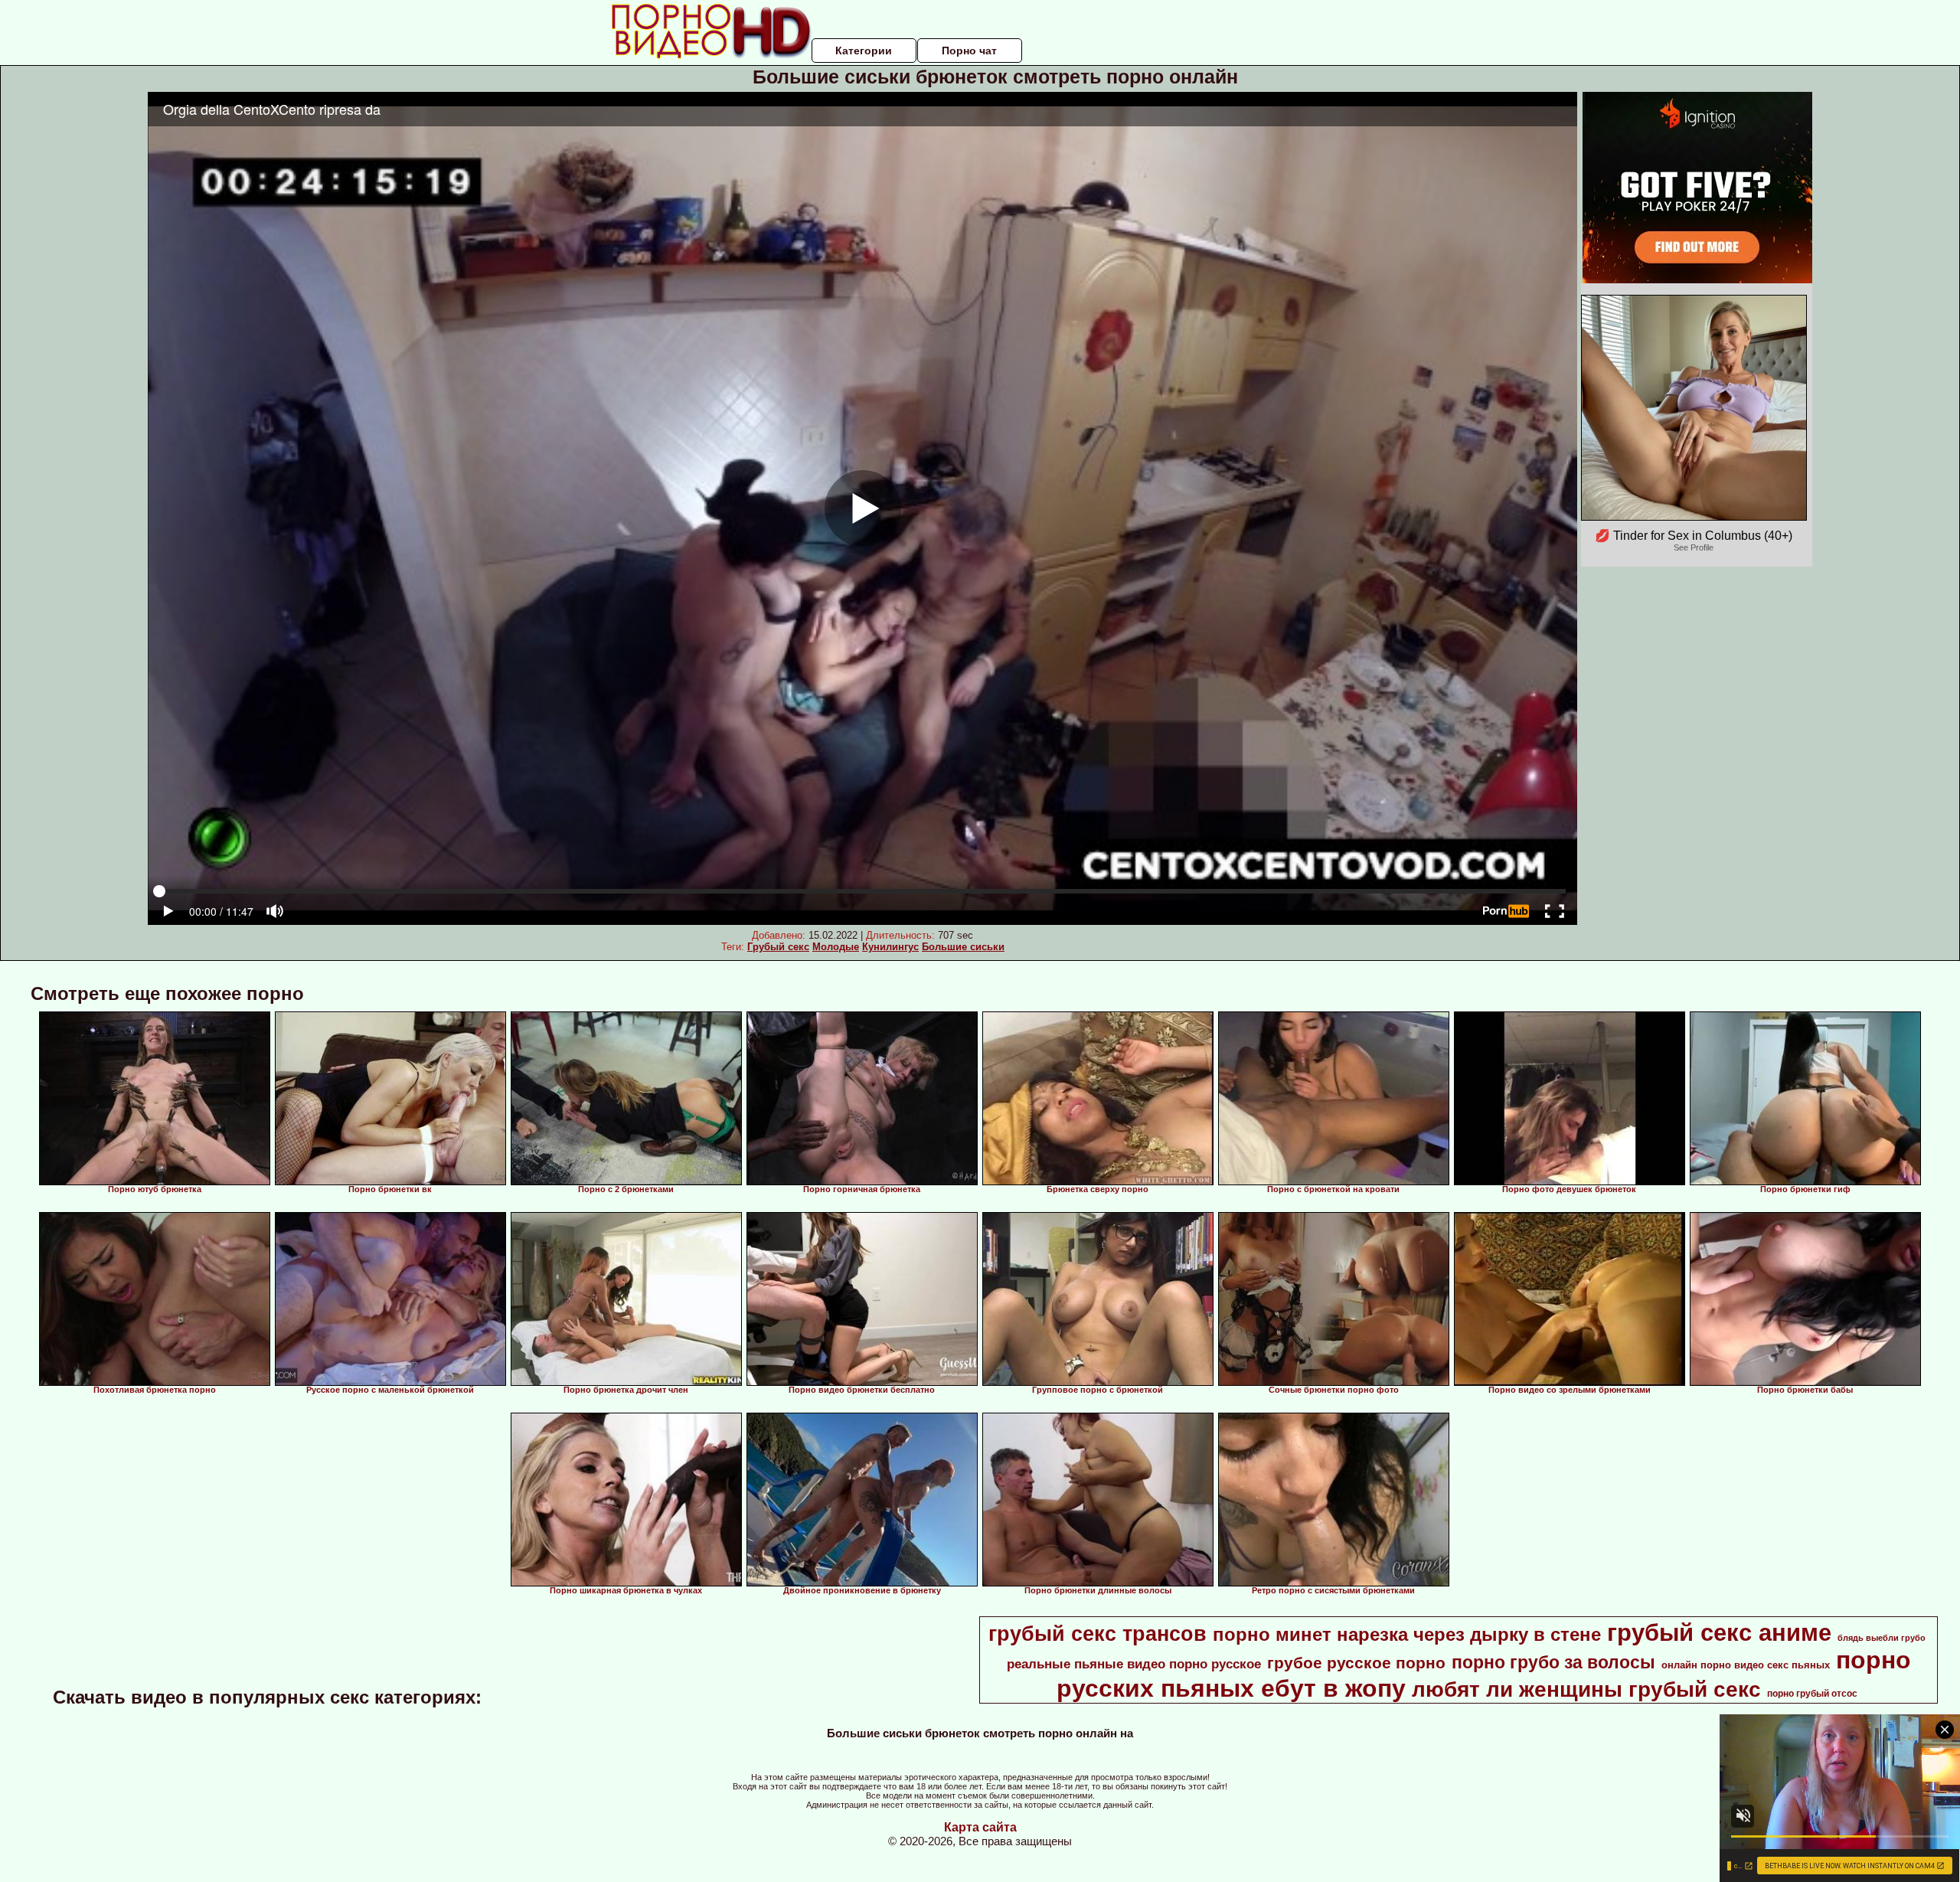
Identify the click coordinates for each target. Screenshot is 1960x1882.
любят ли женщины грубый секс (1586, 1689)
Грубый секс (778, 947)
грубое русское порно (1356, 1663)
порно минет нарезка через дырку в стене (1407, 1634)
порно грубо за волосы (1553, 1662)
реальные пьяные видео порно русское (1134, 1664)
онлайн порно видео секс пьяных (1746, 1665)
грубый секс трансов (1098, 1634)
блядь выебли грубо (1882, 1638)
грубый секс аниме (1719, 1632)
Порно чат (969, 51)
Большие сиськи (963, 947)
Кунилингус (890, 947)
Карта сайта (980, 1827)
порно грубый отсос (1812, 1694)
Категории (864, 51)
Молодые (836, 947)
